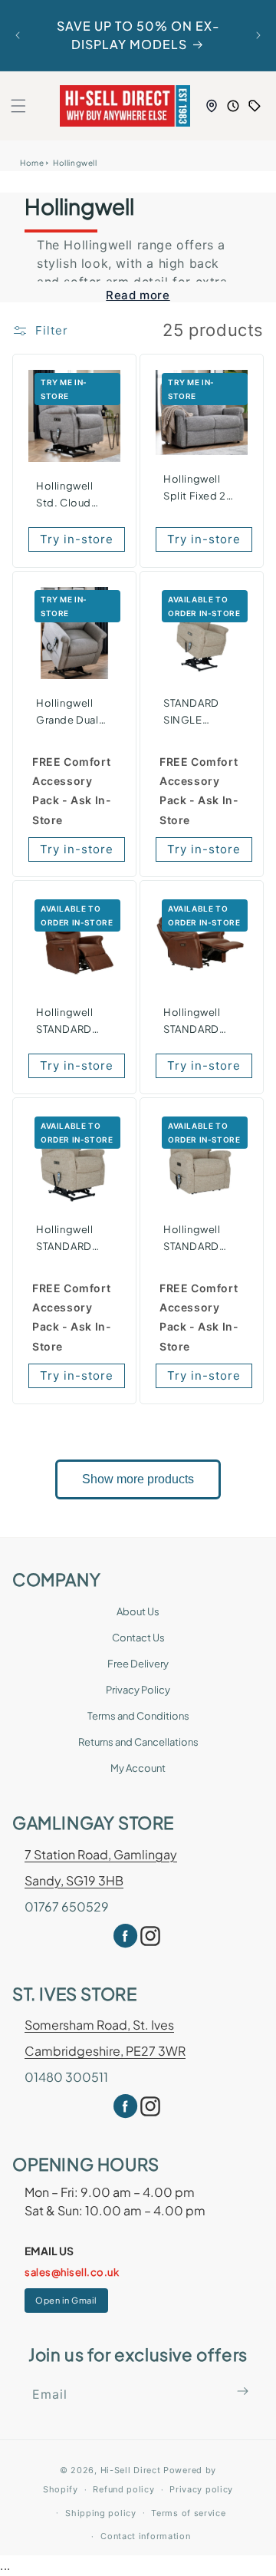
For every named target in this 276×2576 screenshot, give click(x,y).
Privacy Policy (138, 1690)
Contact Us (138, 1638)
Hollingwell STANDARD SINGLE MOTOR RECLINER (65, 1022)
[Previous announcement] (18, 35)
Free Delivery (138, 1664)
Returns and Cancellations (138, 1742)
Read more (138, 295)
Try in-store (77, 539)
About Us (138, 1611)
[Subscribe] (243, 2391)
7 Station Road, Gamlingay (101, 1854)
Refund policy (123, 2489)
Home (32, 163)
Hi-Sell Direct (131, 2470)
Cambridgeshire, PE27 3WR (105, 2051)
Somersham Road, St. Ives (99, 2025)
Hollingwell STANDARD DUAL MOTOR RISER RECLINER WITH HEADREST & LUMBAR (71, 1239)
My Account (138, 1768)
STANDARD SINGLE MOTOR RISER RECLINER (199, 712)
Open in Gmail (66, 2300)
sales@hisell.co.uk (72, 2272)
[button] (18, 106)
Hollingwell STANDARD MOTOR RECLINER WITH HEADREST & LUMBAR (196, 1022)
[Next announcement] (258, 35)
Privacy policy (201, 2489)
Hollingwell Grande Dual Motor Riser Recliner (67, 712)
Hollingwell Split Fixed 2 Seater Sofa (195, 488)
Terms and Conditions (138, 1716)
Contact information (145, 2536)
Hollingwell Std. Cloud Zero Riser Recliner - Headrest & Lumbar (65, 495)
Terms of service (188, 2513)
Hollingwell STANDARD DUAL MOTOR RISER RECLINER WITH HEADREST (198, 1239)
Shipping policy (101, 2513)
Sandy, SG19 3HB (74, 1880)
